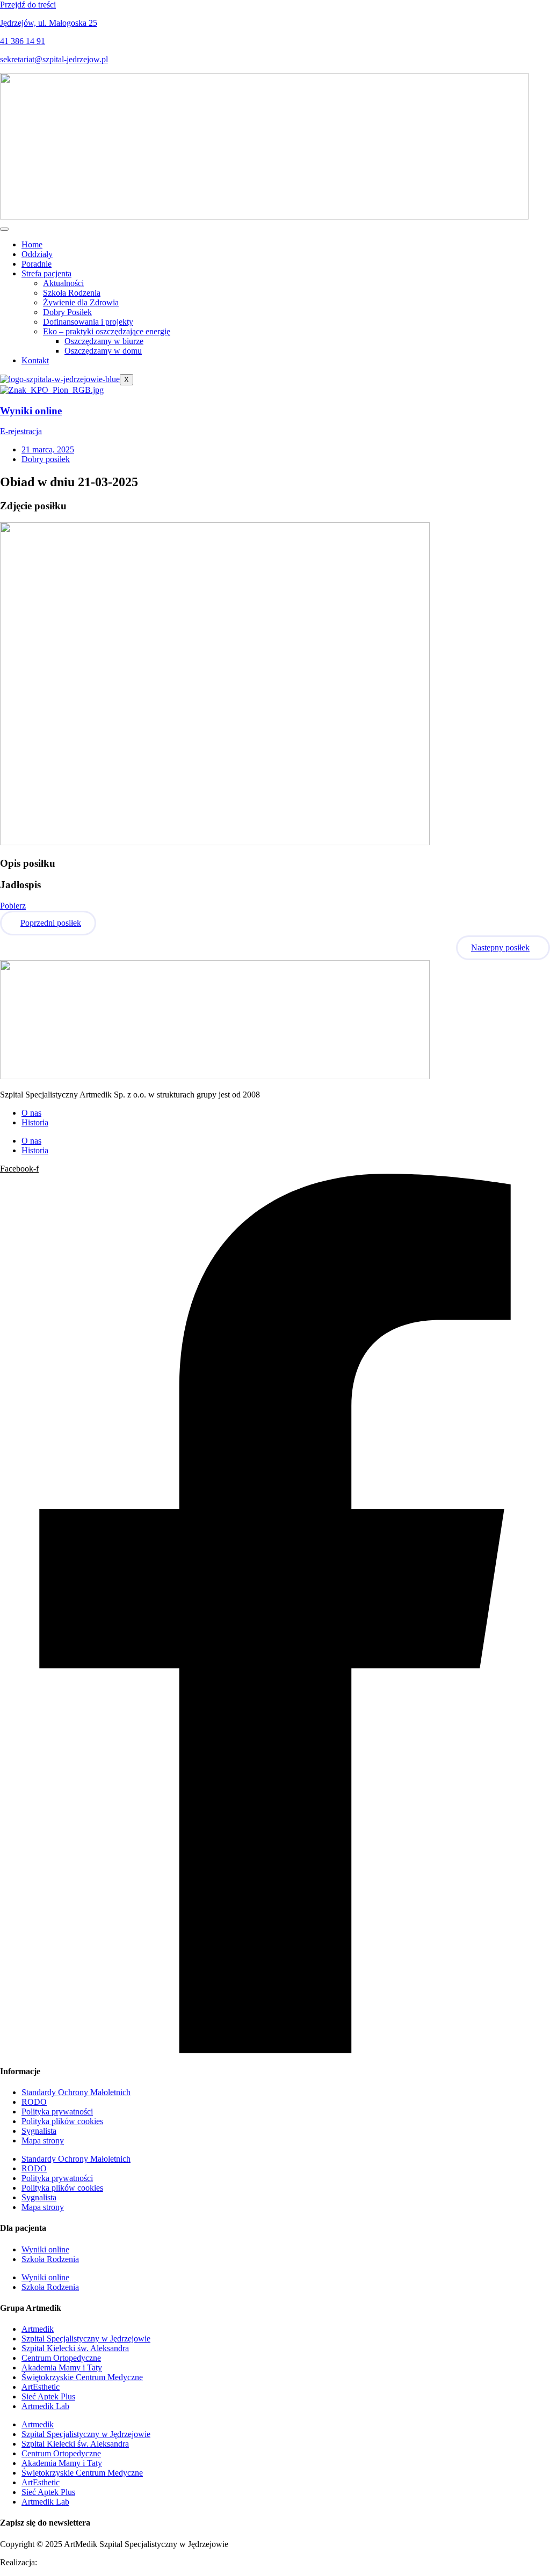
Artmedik (38, 2329)
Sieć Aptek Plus (48, 2396)
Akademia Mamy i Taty (62, 2368)
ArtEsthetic (41, 2387)
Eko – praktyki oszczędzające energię (107, 331)
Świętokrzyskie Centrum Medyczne (82, 2377)
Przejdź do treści (28, 5)
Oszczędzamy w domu (103, 351)
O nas (31, 1113)
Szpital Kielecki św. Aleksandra (75, 2348)
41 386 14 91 (23, 41)
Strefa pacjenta (46, 273)
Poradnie (37, 264)
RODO (34, 2102)
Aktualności (63, 283)
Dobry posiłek (46, 459)
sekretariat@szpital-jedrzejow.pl (54, 59)
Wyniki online (31, 411)
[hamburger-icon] (4, 229)
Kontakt (35, 360)
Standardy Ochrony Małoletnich (76, 2092)
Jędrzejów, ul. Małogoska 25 (49, 23)
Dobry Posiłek (67, 312)
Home (32, 244)
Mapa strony (43, 2140)
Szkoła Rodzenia (72, 293)
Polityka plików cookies (62, 2121)
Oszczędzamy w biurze (104, 341)
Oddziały (37, 254)
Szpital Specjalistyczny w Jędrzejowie (86, 2339)
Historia (35, 1122)
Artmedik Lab (45, 2406)
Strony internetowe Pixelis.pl (88, 2562)
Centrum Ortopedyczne (61, 2358)
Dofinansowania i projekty (88, 322)
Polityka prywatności (57, 2112)
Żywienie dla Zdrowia (81, 302)
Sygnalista (39, 2131)
